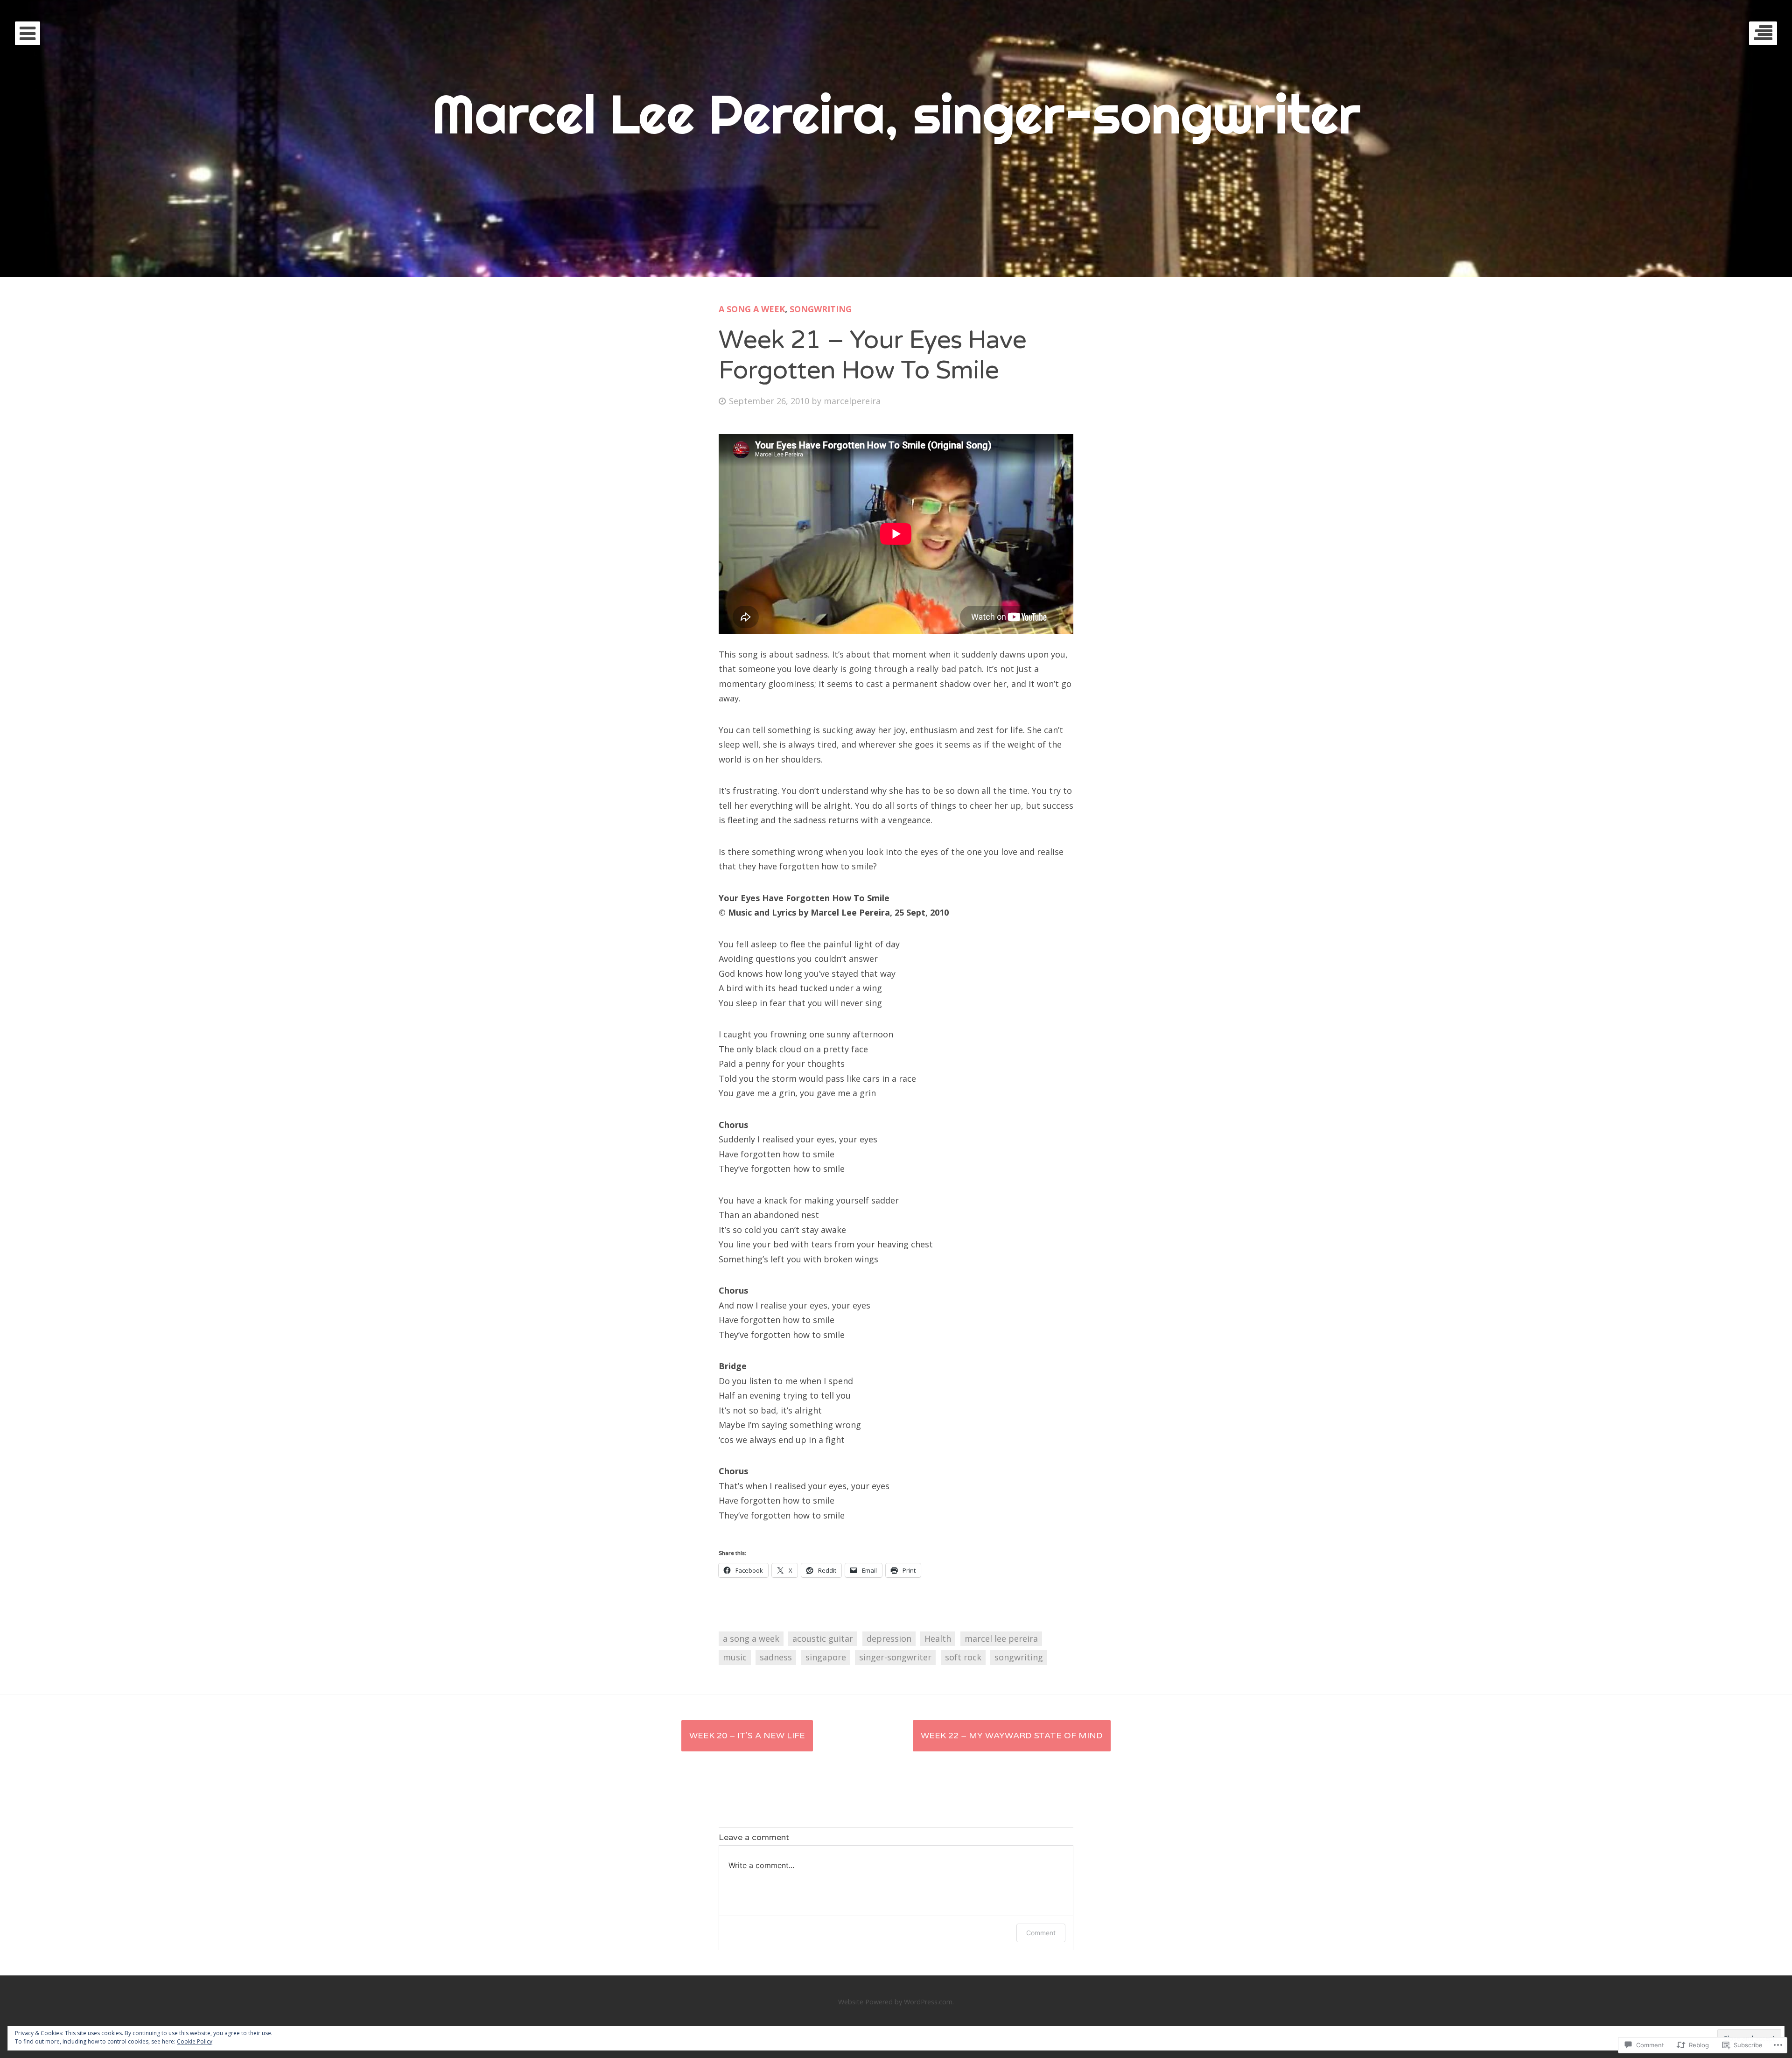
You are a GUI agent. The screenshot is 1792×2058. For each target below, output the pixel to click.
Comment (1041, 1933)
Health (938, 1638)
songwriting (1019, 1657)
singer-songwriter (895, 1657)
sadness (776, 1657)
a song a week (752, 309)
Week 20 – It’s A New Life (747, 1736)
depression (889, 1638)
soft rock (963, 1657)
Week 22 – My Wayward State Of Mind (1012, 1736)
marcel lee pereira (1001, 1638)
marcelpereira (852, 401)
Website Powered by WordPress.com (895, 2002)
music (735, 1657)
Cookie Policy (195, 2041)
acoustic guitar (823, 1638)
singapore (826, 1657)
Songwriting (821, 309)
